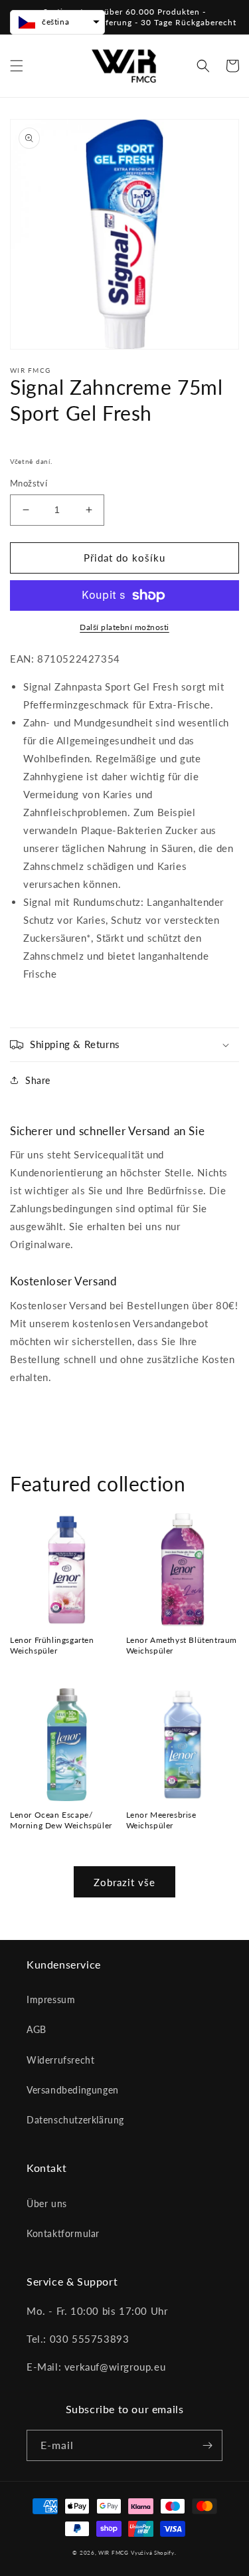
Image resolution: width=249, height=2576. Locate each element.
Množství (29, 483)
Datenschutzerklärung (75, 2120)
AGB (37, 2029)
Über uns (47, 2203)
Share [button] (38, 1080)
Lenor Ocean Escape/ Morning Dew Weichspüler (61, 1820)
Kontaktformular (63, 2233)
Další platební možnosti (124, 627)
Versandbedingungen (73, 2090)
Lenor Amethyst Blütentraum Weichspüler (182, 1645)
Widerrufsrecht (60, 2060)
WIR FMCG (114, 2553)
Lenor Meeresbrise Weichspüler (161, 1820)
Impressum (51, 1999)
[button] (17, 66)
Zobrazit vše (124, 1882)
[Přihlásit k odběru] (207, 2445)
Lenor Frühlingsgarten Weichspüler (52, 1645)
